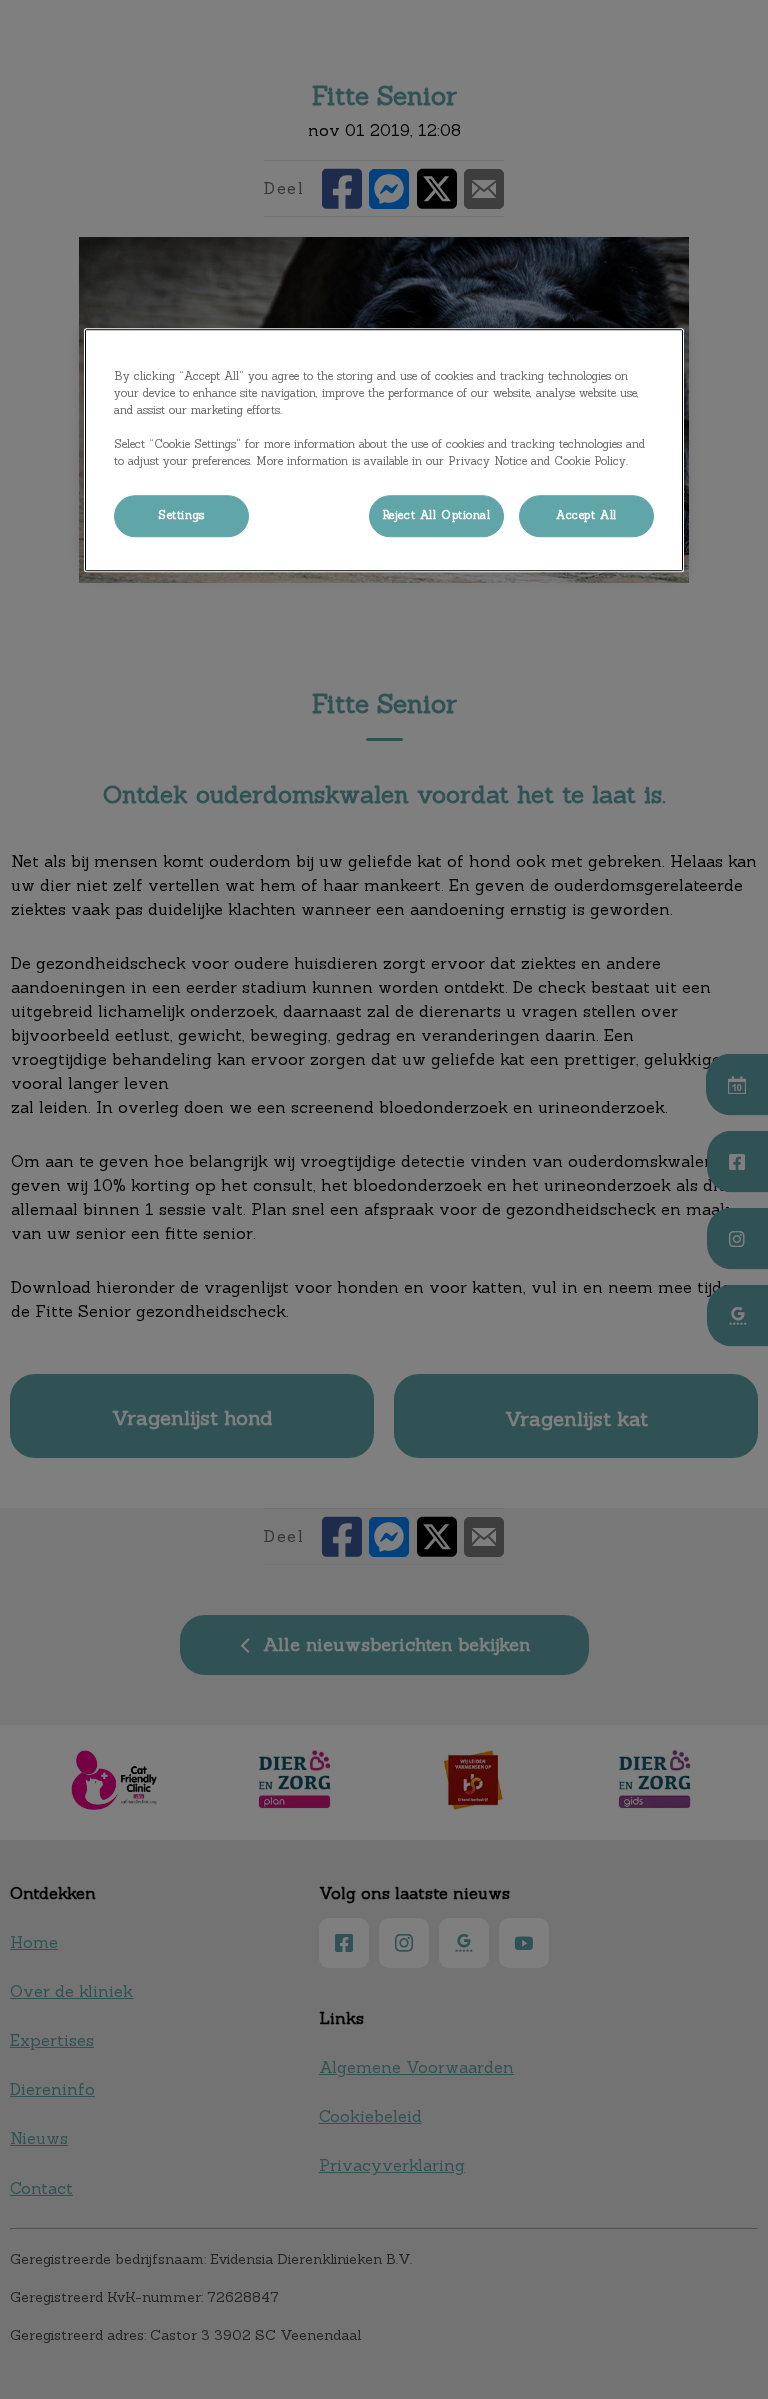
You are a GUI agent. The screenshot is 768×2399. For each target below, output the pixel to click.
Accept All (586, 515)
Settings (181, 515)
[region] (384, 450)
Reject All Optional (436, 515)
